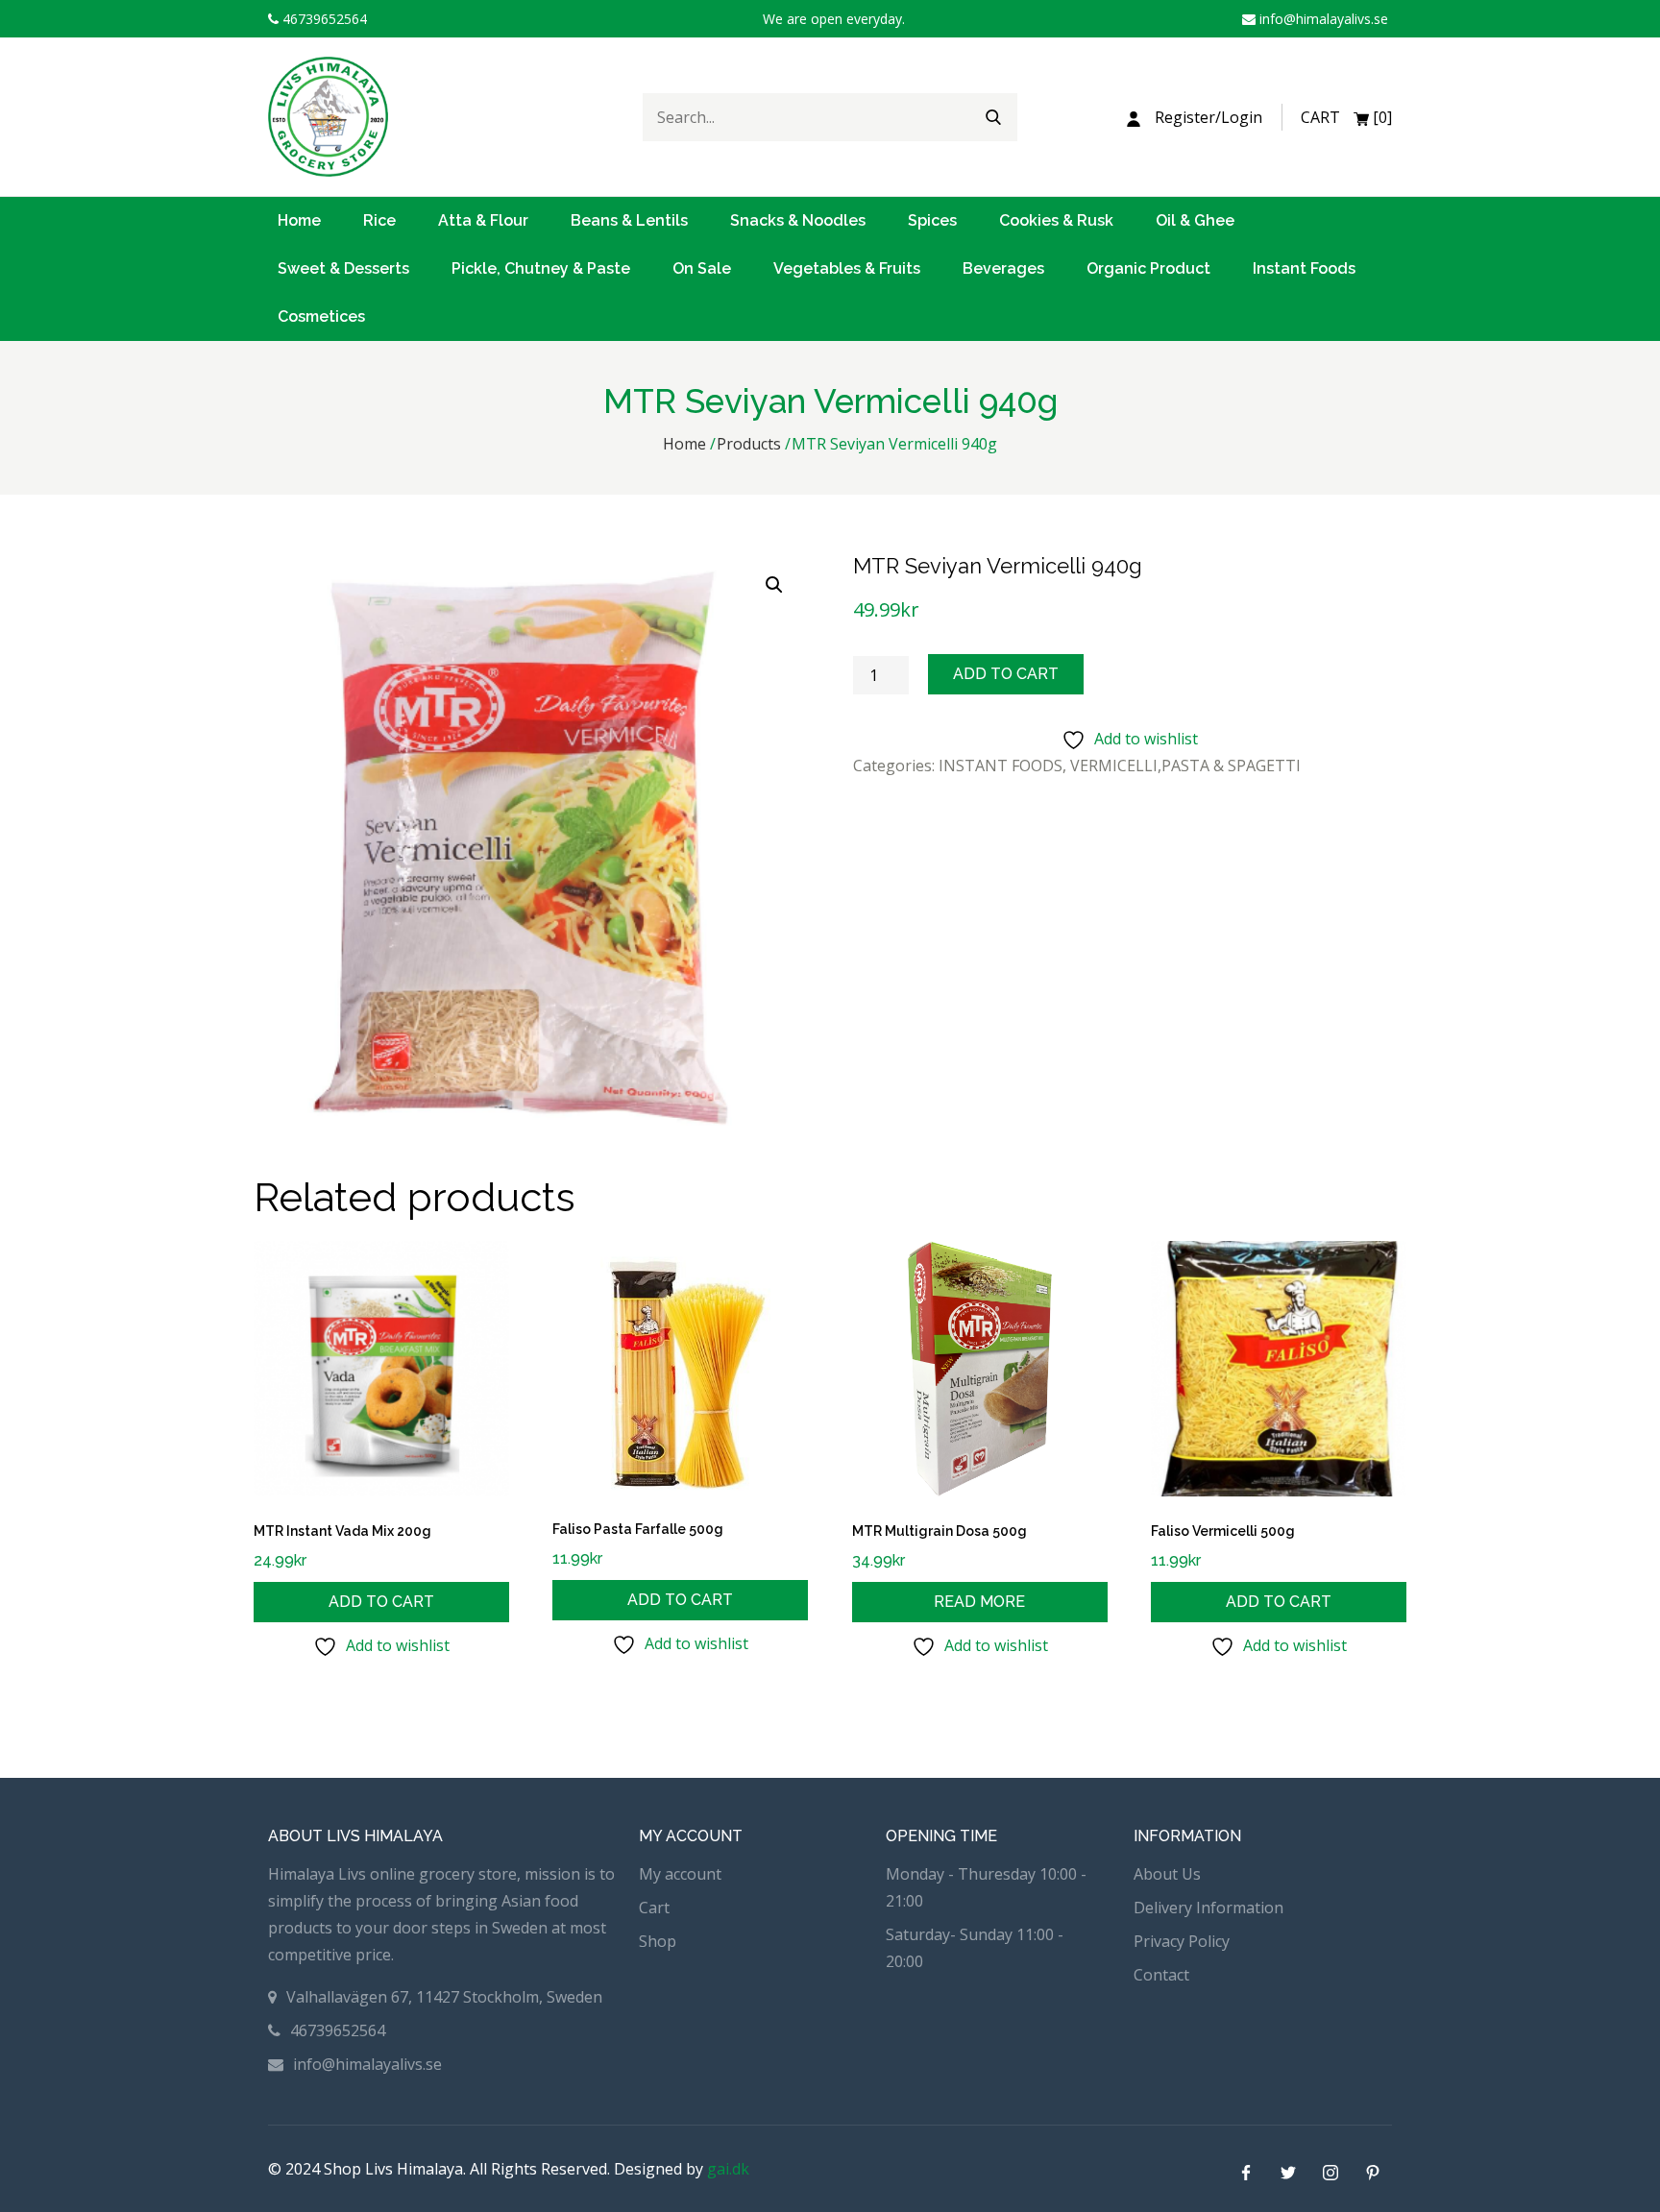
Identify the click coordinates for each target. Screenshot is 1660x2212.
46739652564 (323, 19)
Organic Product (1148, 268)
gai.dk (728, 2169)
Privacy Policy (1182, 1941)
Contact (1161, 1975)
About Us (1167, 1874)
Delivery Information (1208, 1908)
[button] (774, 585)
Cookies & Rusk (1056, 220)
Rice (379, 220)
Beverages (1003, 268)
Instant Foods (1304, 268)
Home (299, 220)
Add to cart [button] (381, 1602)
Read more (979, 1602)
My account (680, 1874)
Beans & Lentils (629, 220)
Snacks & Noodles (798, 220)
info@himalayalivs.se (1322, 19)
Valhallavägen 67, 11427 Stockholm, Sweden (444, 1997)
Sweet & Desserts (343, 268)
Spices (932, 220)
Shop (658, 1941)
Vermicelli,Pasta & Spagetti (1185, 766)
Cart (654, 1908)
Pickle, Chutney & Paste (541, 268)
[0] (1346, 117)
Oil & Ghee (1195, 220)
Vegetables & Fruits (847, 268)
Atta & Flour (483, 220)
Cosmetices (321, 316)
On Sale (702, 268)
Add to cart (1006, 674)
